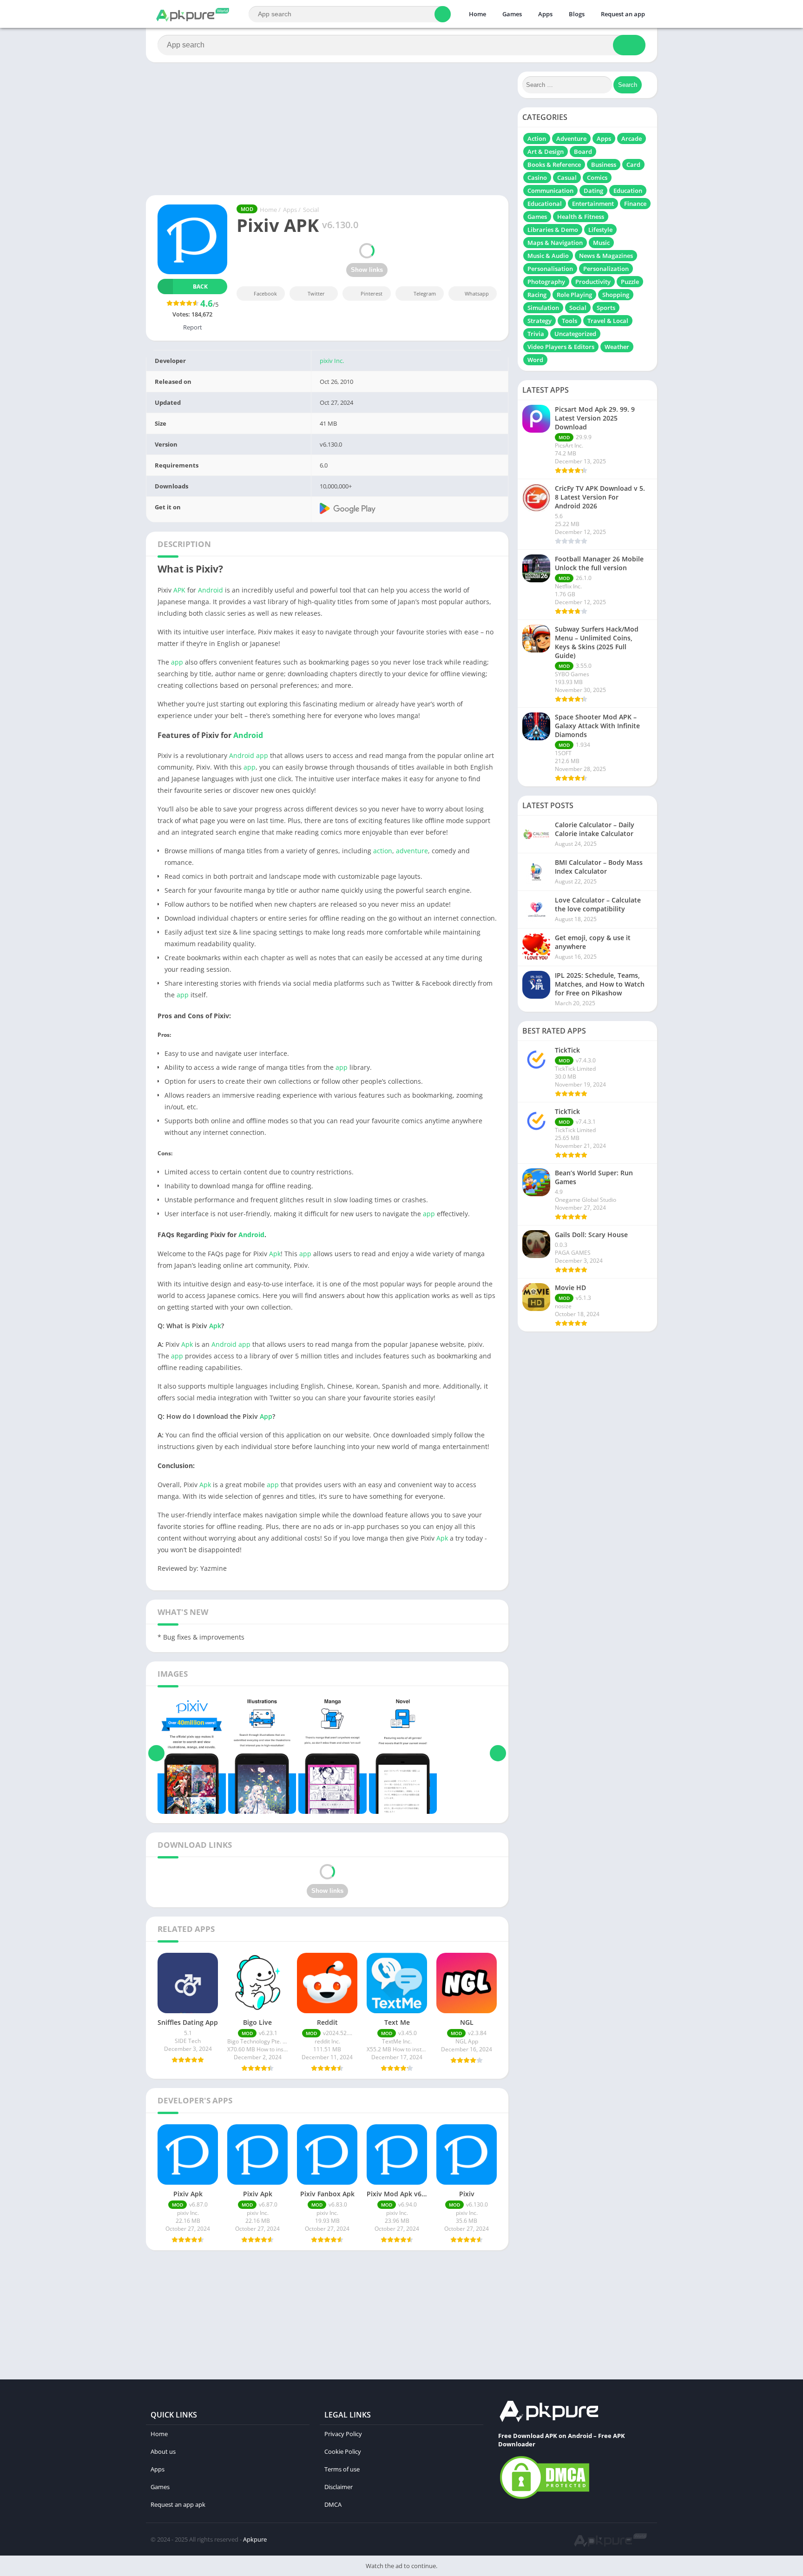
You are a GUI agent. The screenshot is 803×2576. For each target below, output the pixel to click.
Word (535, 360)
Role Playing (574, 295)
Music (601, 243)
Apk (275, 1254)
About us (163, 2451)
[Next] (498, 1753)
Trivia (536, 334)
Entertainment (593, 204)
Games (512, 14)
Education (628, 191)
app (177, 662)
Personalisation (550, 269)
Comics (597, 178)
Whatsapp (477, 293)
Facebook (265, 293)
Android (211, 590)
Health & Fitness (581, 217)
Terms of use (342, 2469)
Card (633, 165)
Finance (635, 204)
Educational (545, 204)
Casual (567, 178)
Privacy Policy (343, 2434)
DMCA (333, 2504)
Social (311, 210)
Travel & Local (608, 321)
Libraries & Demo (553, 230)
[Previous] (156, 1753)
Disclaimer (339, 2487)
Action (537, 138)
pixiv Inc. (332, 361)
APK (179, 590)
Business (604, 165)
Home (477, 14)
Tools (569, 321)
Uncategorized (575, 334)
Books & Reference (554, 165)
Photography (546, 282)
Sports (606, 308)
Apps (545, 14)
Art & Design (546, 152)
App (266, 1416)
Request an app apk (178, 2504)
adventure (412, 851)
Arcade (632, 138)
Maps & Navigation (555, 243)
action (383, 851)
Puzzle (630, 282)
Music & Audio (548, 256)
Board (583, 152)
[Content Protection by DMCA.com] (545, 2498)
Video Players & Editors (561, 347)
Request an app (623, 14)
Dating (593, 191)
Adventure (571, 138)
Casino (537, 178)
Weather (617, 347)
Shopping (616, 295)
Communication (550, 191)
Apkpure (255, 2539)
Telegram (425, 293)
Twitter (316, 293)
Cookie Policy (343, 2451)
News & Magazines (606, 256)
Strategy (540, 321)
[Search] (443, 14)
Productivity (593, 282)
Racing (537, 295)
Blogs (577, 14)
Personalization (606, 269)
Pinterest (372, 293)
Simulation (543, 308)
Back (200, 287)
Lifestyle (600, 230)
